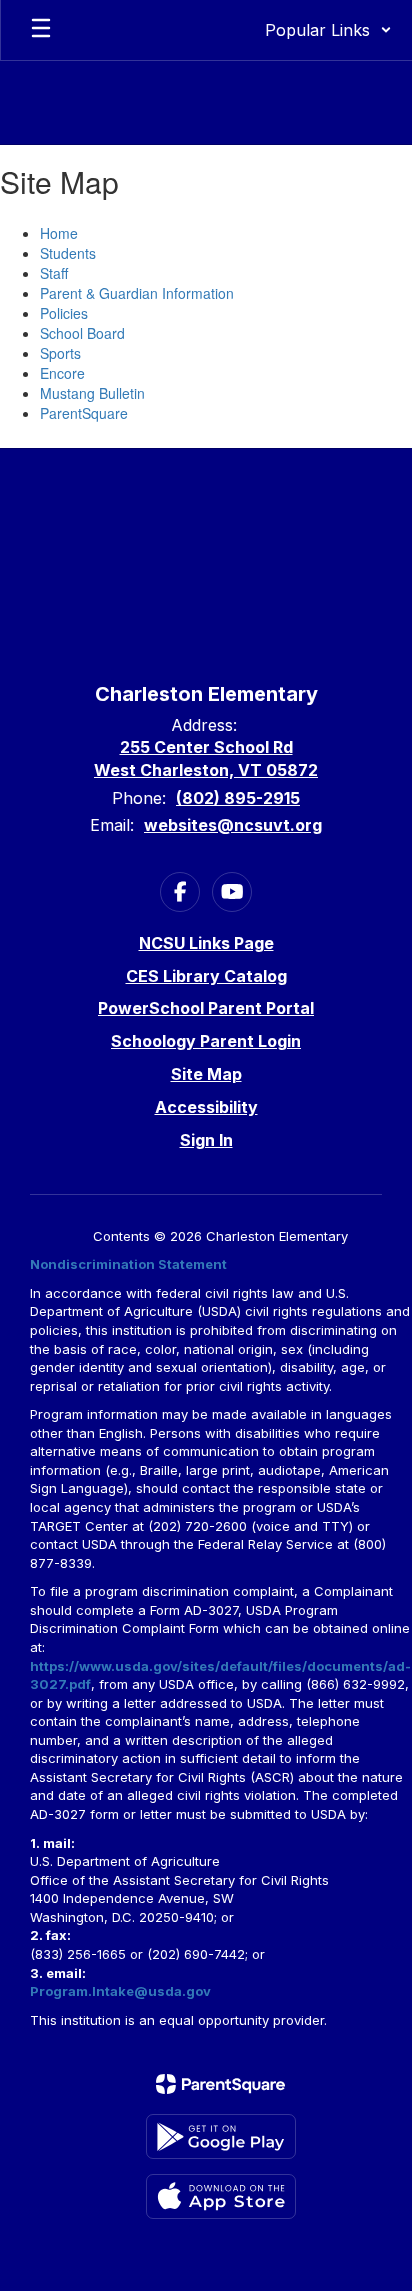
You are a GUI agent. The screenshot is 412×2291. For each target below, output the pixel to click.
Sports (60, 353)
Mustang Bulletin (92, 393)
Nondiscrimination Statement (128, 1264)
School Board (82, 333)
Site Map (206, 1074)
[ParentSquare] (220, 2084)
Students (68, 253)
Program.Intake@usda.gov (120, 1991)
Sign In (206, 1140)
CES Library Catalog (206, 976)
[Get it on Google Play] (221, 2136)
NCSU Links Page (206, 943)
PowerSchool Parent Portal (206, 1008)
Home (59, 233)
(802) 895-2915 (238, 798)
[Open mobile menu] (41, 30)
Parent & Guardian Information (137, 293)
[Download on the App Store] (221, 2196)
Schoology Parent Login (206, 1041)
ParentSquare (84, 413)
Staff (54, 273)
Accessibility (206, 1107)
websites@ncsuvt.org (233, 825)
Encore (62, 373)
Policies (64, 313)
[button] (328, 30)
